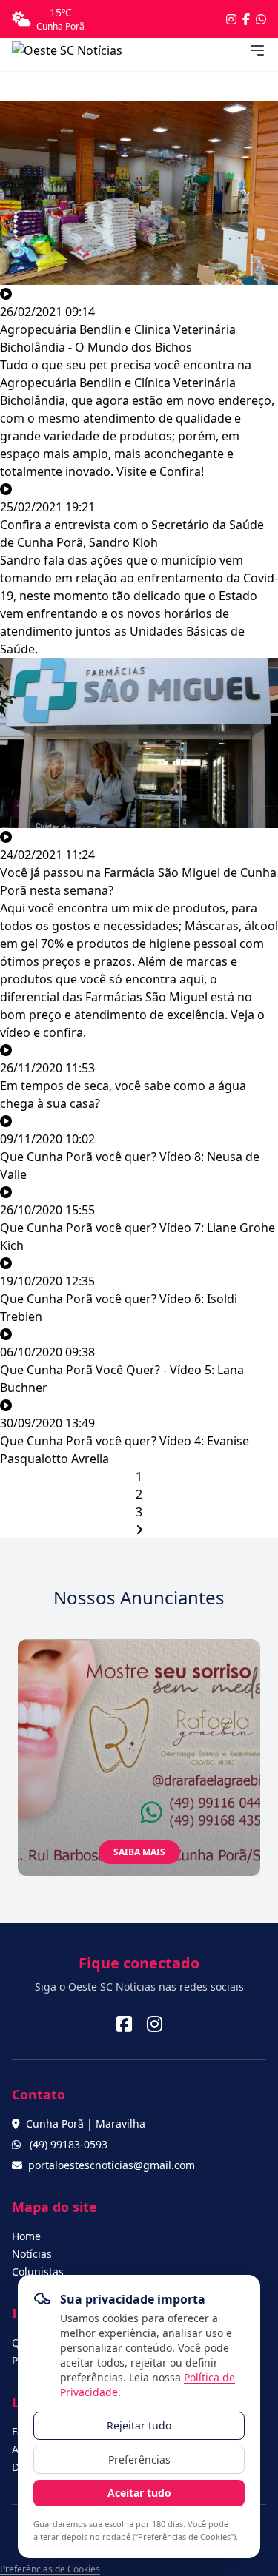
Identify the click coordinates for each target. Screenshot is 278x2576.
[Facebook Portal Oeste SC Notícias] (246, 19)
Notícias (32, 2254)
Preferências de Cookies (50, 2569)
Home (26, 2236)
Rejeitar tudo (139, 2425)
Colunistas (38, 2271)
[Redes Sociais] (124, 2024)
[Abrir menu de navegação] (257, 50)
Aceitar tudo (139, 2493)
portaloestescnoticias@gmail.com (112, 2165)
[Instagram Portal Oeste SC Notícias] (231, 19)
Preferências (139, 2459)
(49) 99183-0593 (69, 2144)
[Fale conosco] (261, 19)
